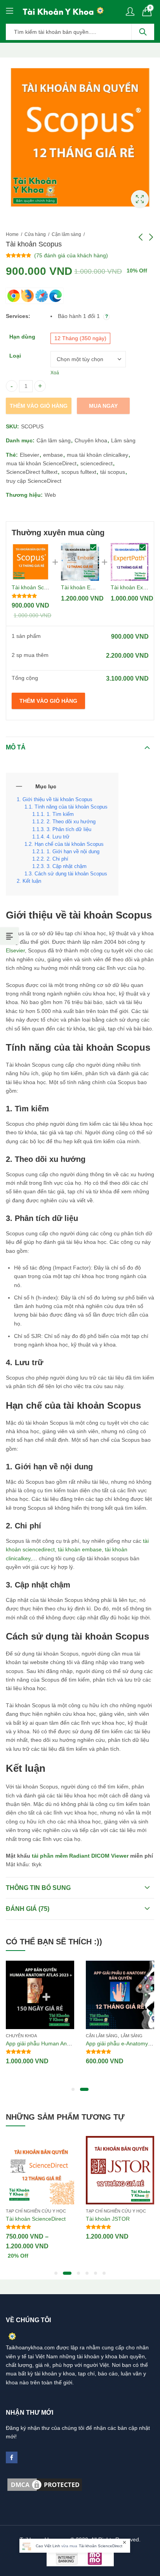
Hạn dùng (22, 337)
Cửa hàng (35, 234)
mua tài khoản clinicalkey (97, 455)
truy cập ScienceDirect (34, 481)
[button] (73, 2089)
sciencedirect (97, 463)
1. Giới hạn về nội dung (73, 852)
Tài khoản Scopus (34, 587)
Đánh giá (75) (28, 1909)
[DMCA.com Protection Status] (45, 2484)
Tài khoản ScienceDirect (36, 2219)
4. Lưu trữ (58, 837)
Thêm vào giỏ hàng (39, 406)
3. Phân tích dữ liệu (69, 830)
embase (53, 455)
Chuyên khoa (91, 440)
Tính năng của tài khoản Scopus (71, 807)
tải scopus (113, 472)
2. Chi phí (57, 859)
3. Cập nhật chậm (67, 866)
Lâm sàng (123, 440)
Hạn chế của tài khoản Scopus (69, 844)
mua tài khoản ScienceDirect (41, 463)
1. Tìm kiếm (60, 814)
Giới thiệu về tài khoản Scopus (57, 800)
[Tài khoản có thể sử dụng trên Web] (35, 296)
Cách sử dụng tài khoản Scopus (71, 874)
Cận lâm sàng (66, 234)
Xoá (55, 373)
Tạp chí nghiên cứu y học (36, 2211)
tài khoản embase (80, 1549)
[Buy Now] (75, 2546)
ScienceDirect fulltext (32, 472)
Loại (15, 356)
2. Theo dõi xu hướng (71, 822)
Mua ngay (103, 406)
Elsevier (30, 455)
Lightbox (140, 199)
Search (143, 32)
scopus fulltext (79, 472)
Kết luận (32, 881)
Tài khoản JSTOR (108, 2219)
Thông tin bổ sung (38, 1888)
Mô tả (16, 747)
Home (12, 234)
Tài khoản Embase (84, 587)
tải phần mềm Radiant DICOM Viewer (80, 1856)
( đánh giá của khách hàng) (71, 255)
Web (50, 495)
